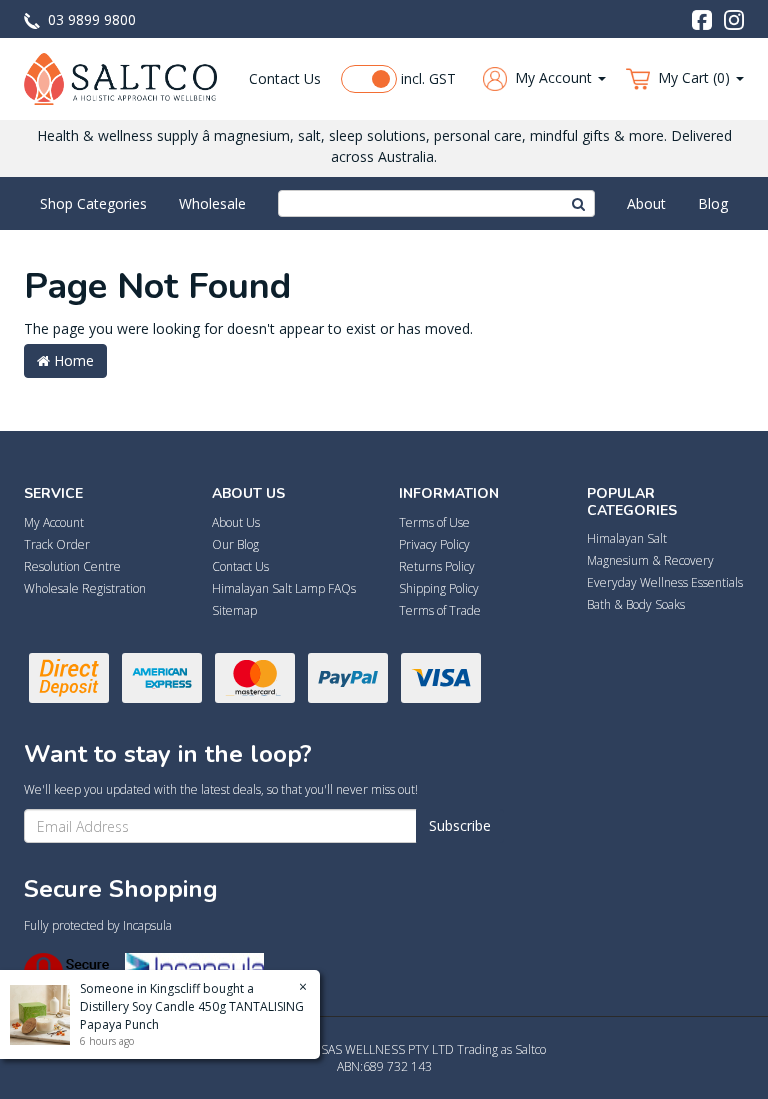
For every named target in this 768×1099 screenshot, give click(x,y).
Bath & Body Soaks (636, 604)
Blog (713, 203)
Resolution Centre (72, 566)
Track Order (57, 544)
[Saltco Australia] (120, 77)
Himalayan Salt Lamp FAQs (284, 588)
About (646, 203)
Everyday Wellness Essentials (665, 582)
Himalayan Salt (627, 538)
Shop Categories (93, 203)
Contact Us (285, 78)
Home (72, 360)
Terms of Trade (440, 610)
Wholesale (212, 203)
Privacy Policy (434, 544)
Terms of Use (434, 522)
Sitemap (234, 610)
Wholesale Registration (85, 588)
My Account (54, 522)
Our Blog (235, 544)
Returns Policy (437, 566)
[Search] (579, 203)
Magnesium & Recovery (650, 560)
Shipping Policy (439, 588)
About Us (236, 522)
